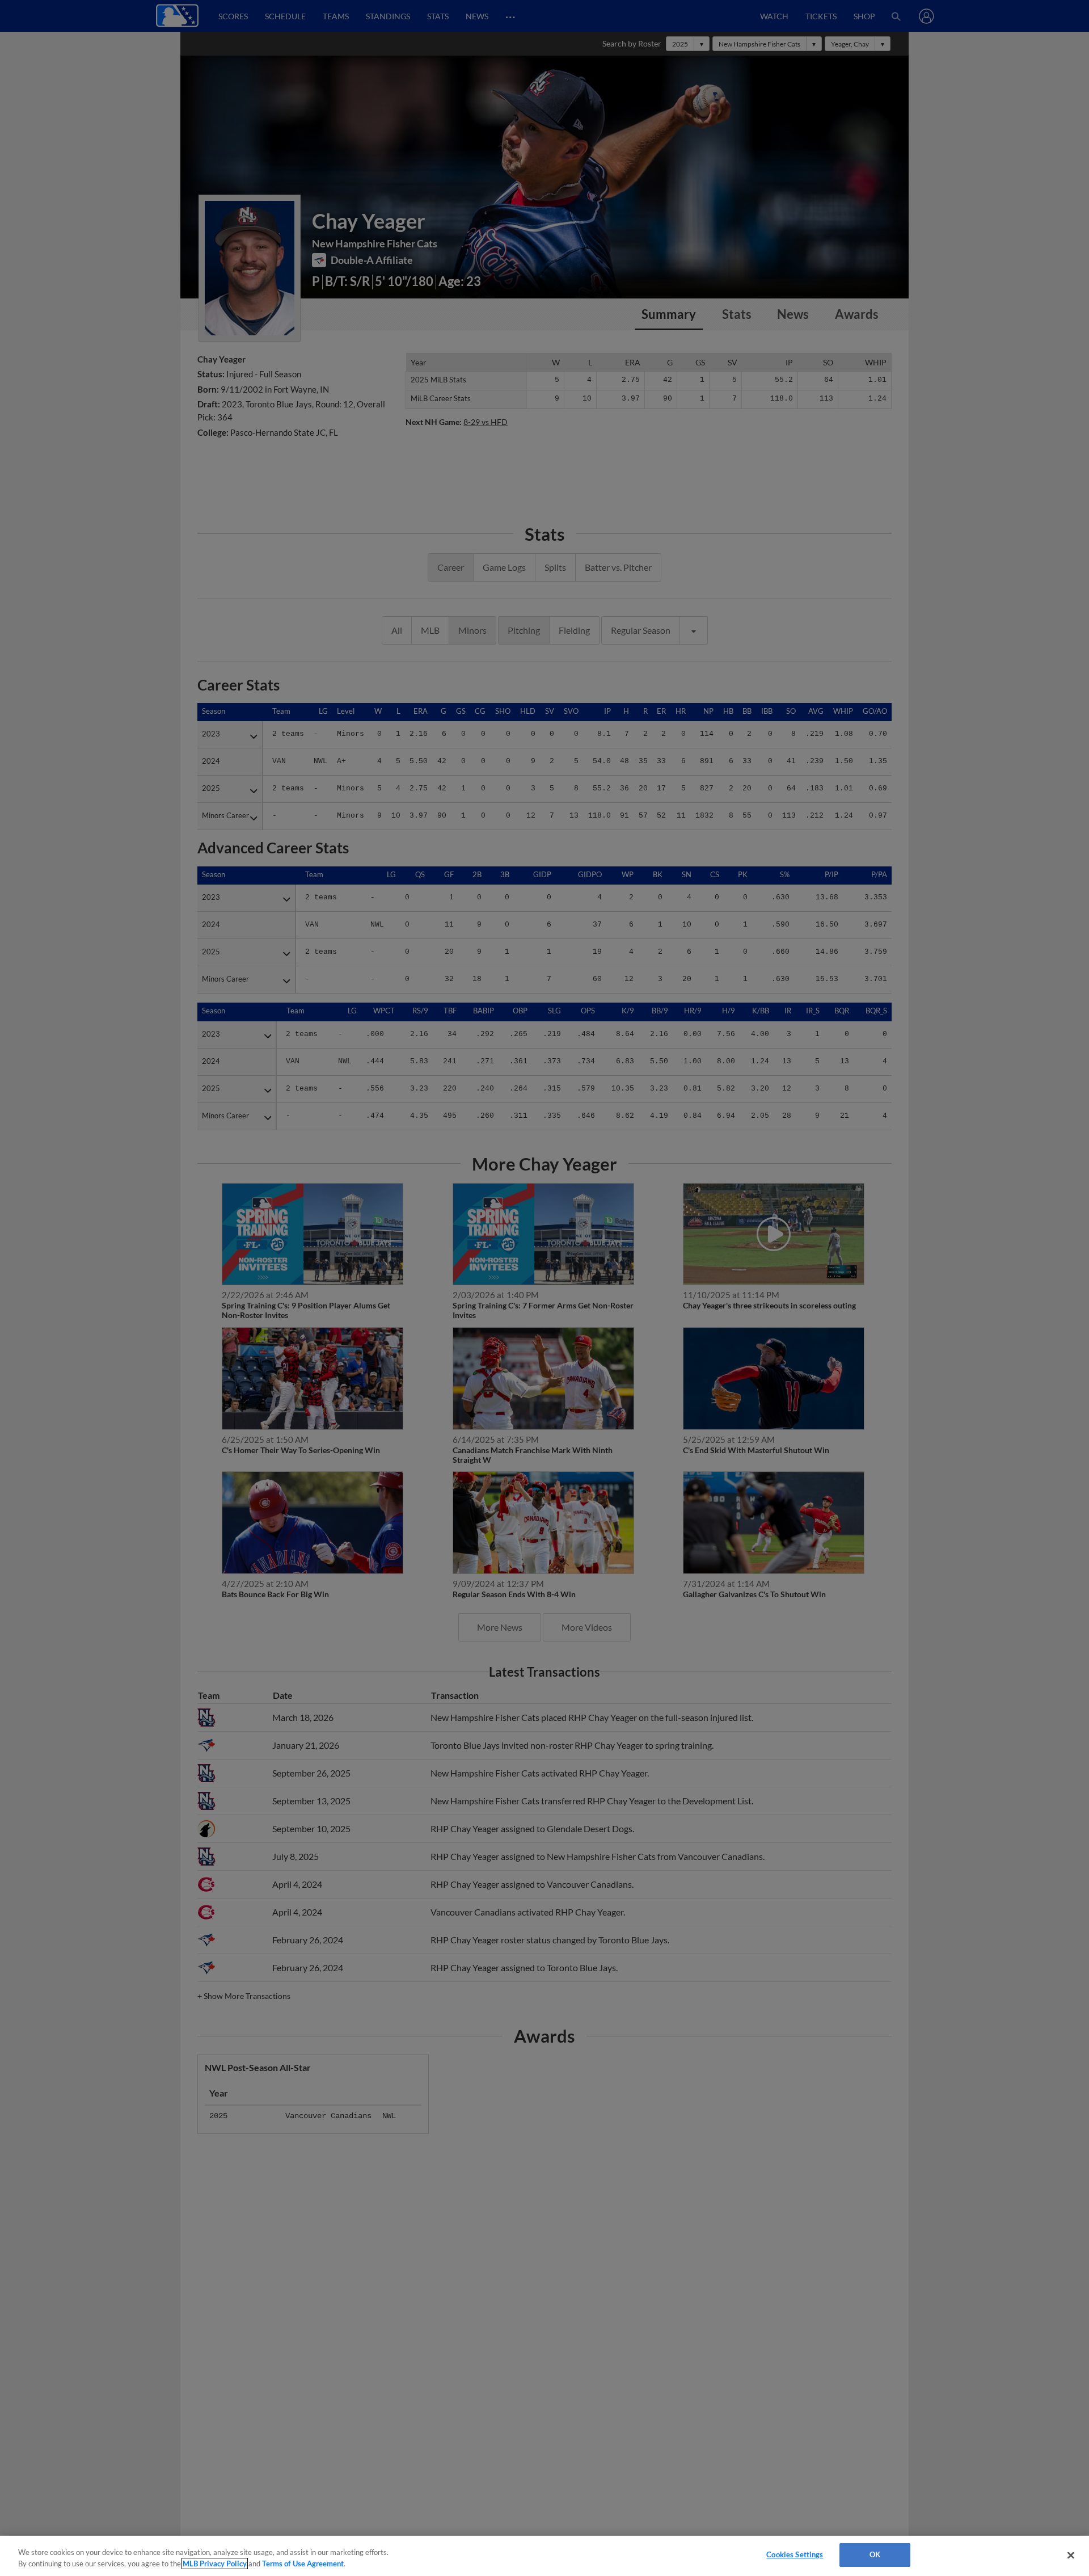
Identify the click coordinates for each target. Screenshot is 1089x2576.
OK (875, 2554)
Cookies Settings (795, 2554)
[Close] (1071, 2555)
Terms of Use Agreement (303, 2564)
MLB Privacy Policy (215, 2564)
